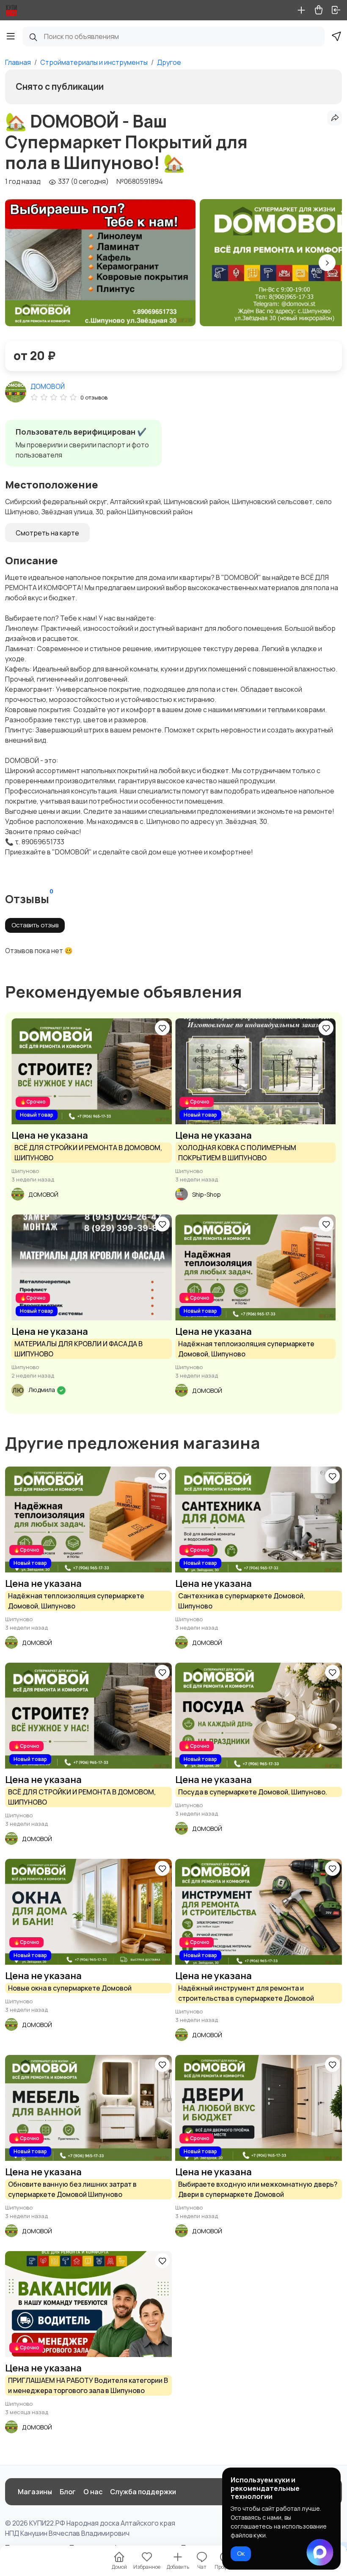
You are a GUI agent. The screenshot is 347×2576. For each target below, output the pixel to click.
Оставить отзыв (35, 925)
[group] (100, 263)
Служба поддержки (143, 2492)
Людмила (42, 1390)
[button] (327, 263)
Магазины (35, 2492)
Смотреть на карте (47, 533)
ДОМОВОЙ (48, 386)
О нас (93, 2492)
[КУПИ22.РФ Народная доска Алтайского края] (11, 10)
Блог (68, 2492)
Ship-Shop (207, 1194)
